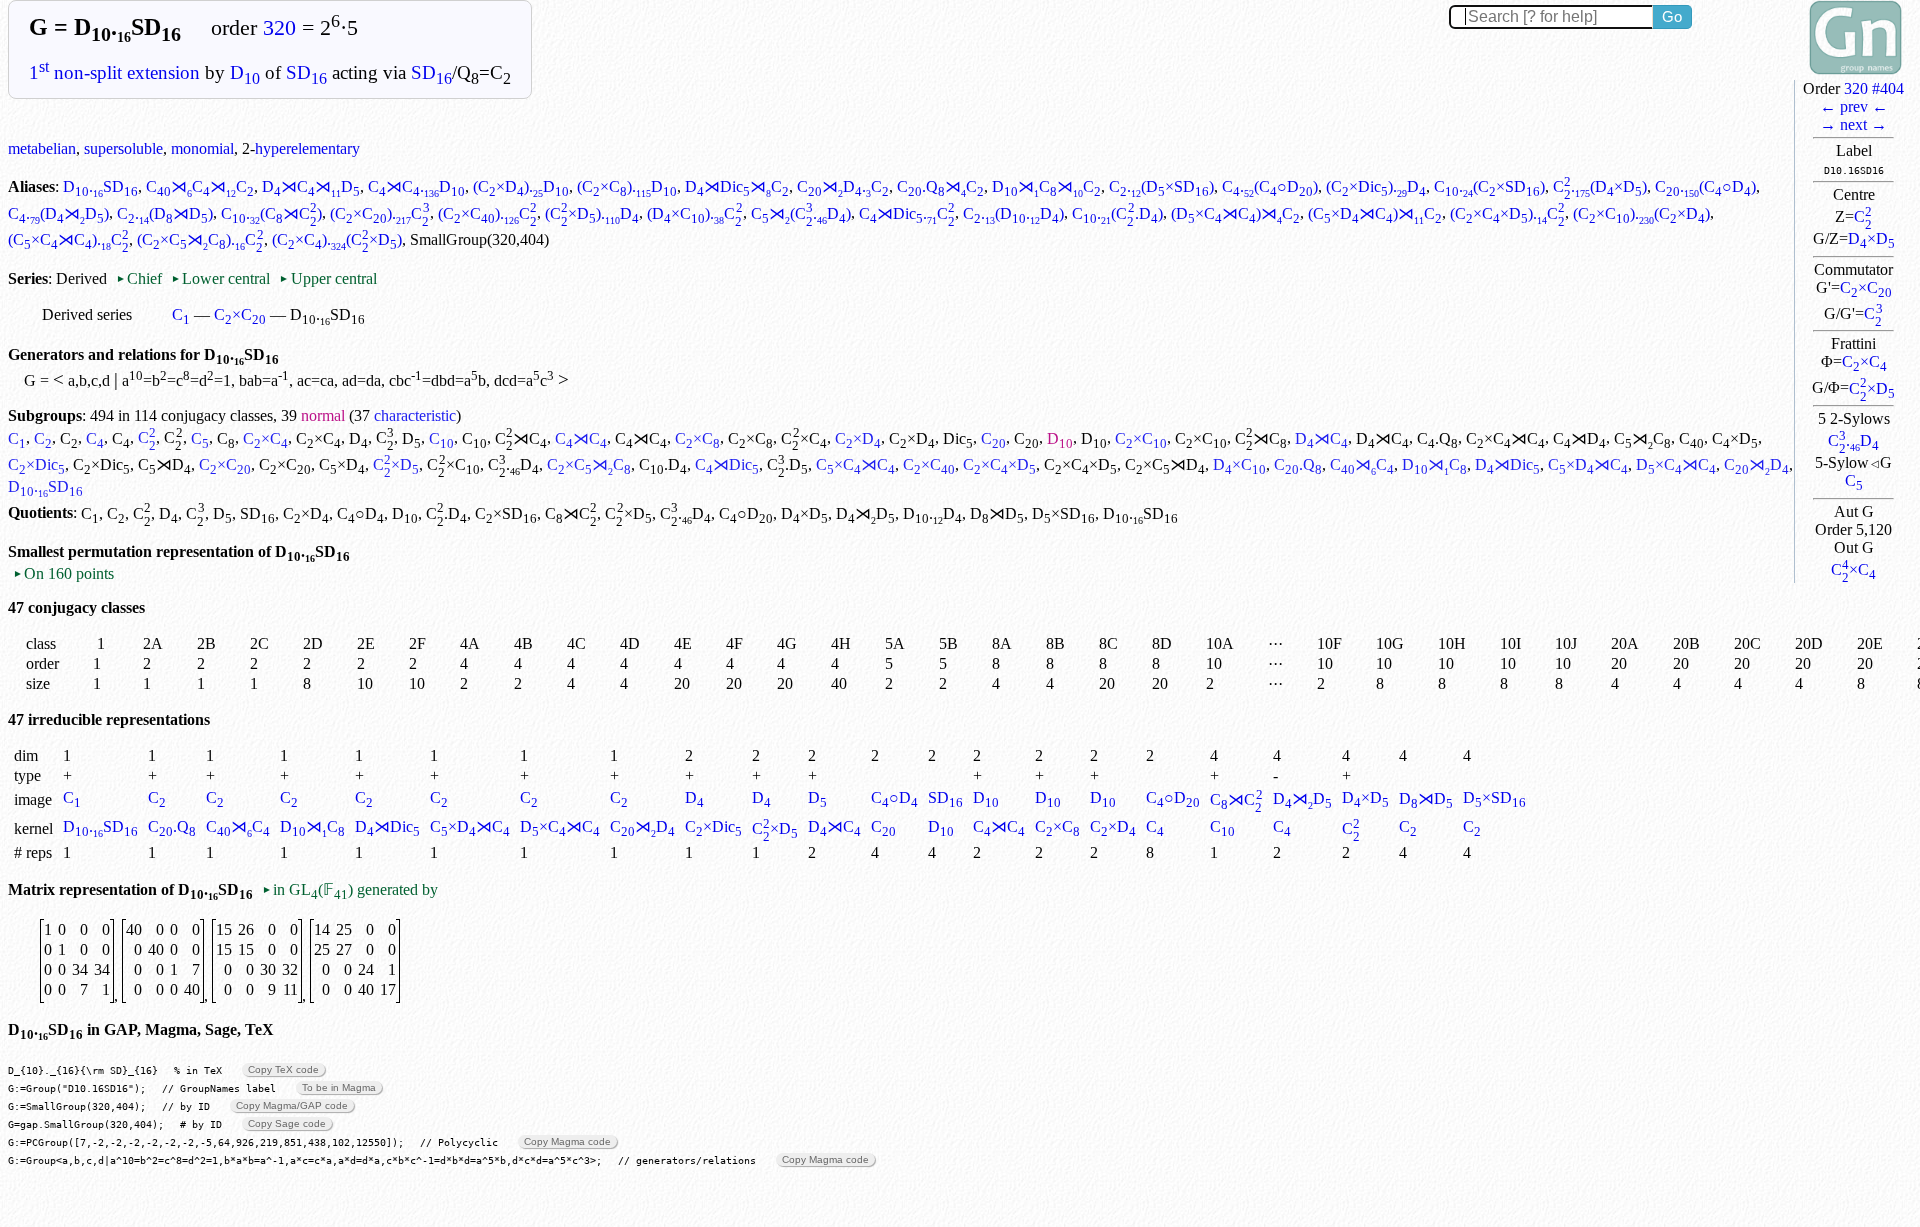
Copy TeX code (283, 1069)
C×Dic (36, 464)
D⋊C (1321, 438)
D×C (1239, 464)
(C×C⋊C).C (68, 239)
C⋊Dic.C (907, 213)
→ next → (1853, 124)
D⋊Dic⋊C (737, 186)
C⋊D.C (843, 186)
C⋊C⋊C (200, 186)
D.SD (100, 186)
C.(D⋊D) (58, 213)
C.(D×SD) (1161, 186)
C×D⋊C (1588, 464)
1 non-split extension (114, 72)
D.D (932, 513)
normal (323, 415)
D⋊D (865, 513)
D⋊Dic (1507, 464)
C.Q (1437, 438)
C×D (1872, 388)
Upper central (327, 278)
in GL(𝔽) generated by (350, 889)
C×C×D (999, 464)
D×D (1871, 238)
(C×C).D (627, 186)
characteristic (415, 415)
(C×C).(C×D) (1641, 213)
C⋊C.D (416, 186)
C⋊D (1579, 438)
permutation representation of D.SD (209, 551)
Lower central (220, 278)
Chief (141, 278)
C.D (1853, 440)
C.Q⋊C (940, 186)
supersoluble (123, 148)
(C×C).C (379, 213)
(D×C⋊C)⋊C (1235, 213)
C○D (360, 513)
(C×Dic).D (1376, 186)
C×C (1866, 287)
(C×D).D (521, 186)
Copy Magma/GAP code (292, 1105)
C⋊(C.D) (801, 213)
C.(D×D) (1600, 186)
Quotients (40, 513)
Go (1672, 16)
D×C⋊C (1676, 464)
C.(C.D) (1117, 213)
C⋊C (521, 438)
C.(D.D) (1013, 213)
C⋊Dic (727, 464)
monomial (202, 148)
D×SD (1063, 513)
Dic (958, 438)
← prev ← (1854, 106)
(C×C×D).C (1507, 213)
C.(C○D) (1270, 186)
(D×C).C (694, 213)
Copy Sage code (287, 1123)
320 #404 (1874, 88)
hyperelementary (307, 148)
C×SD (506, 513)
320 (279, 28)
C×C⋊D (1165, 464)
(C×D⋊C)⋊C (1375, 213)
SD (306, 72)
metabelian (42, 148)
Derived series (87, 314)
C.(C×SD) (1489, 186)
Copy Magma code (567, 1141)
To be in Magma (339, 1087)
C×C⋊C (1505, 438)
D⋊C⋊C (1046, 186)
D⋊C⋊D (311, 186)
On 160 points (63, 573)
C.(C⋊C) (271, 213)
